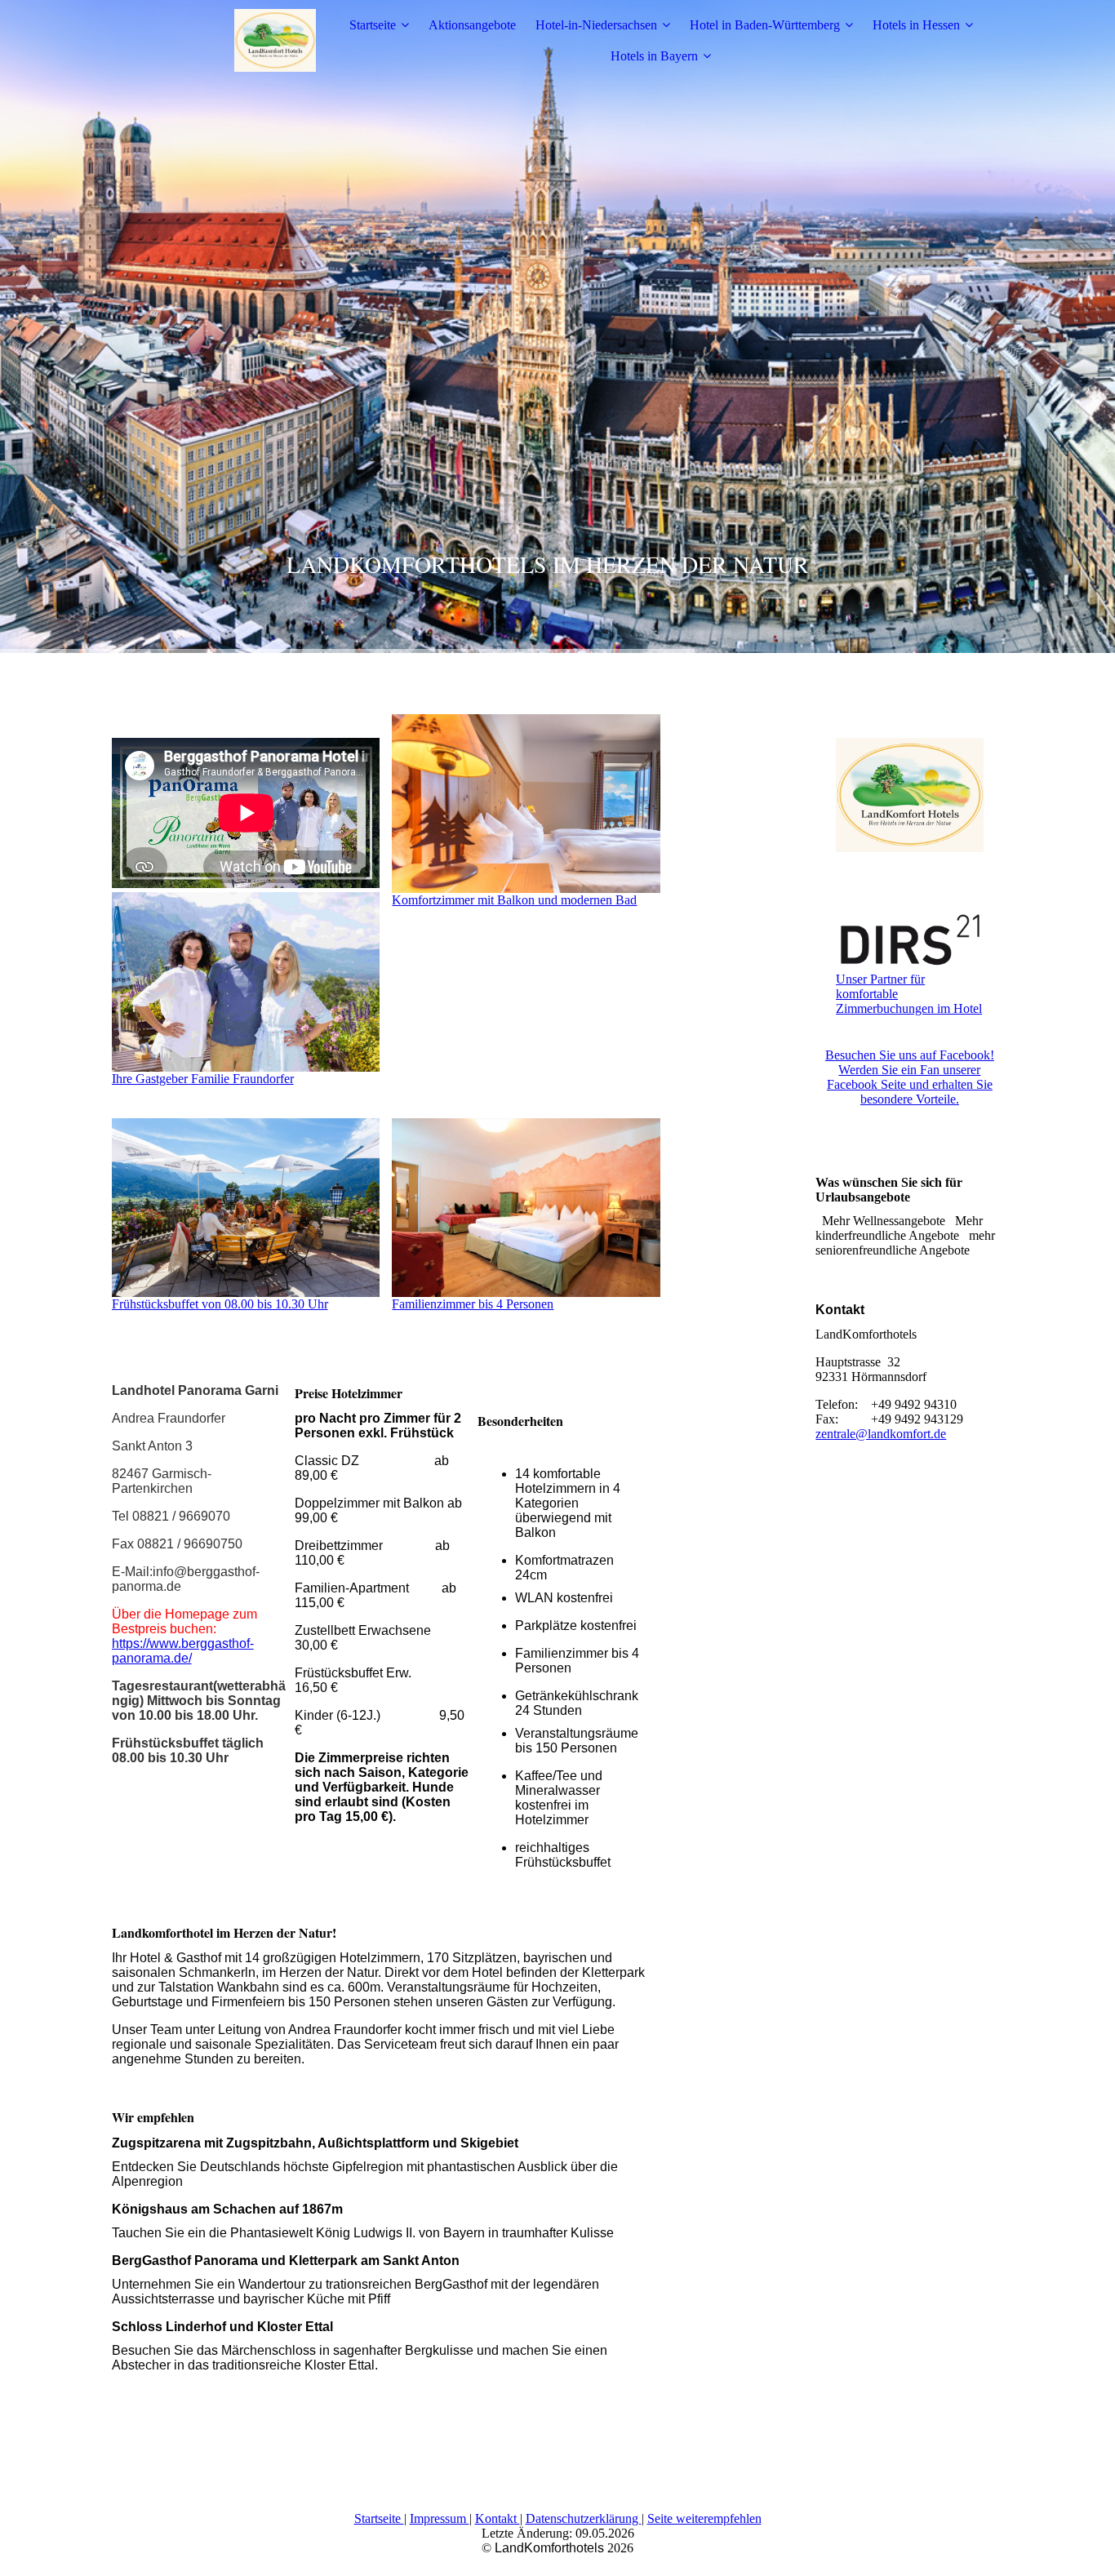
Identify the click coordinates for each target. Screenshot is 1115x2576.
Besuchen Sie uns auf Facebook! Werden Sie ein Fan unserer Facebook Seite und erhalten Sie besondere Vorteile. (910, 1077)
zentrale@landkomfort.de (881, 1434)
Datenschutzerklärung (584, 2518)
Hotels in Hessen (916, 25)
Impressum (440, 2518)
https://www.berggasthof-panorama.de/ (183, 1651)
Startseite (373, 25)
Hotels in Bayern (654, 56)
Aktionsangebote (472, 25)
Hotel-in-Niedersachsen (596, 25)
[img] (214, 41)
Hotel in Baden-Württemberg (765, 25)
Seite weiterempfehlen (704, 2518)
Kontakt (498, 2518)
